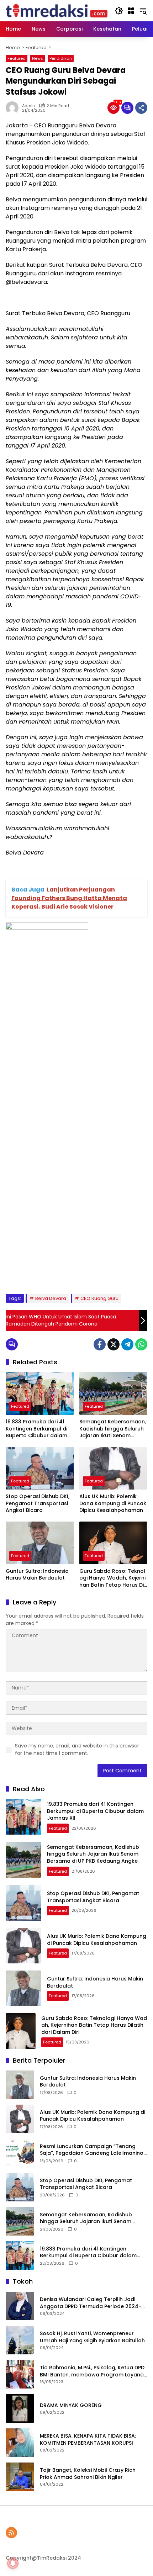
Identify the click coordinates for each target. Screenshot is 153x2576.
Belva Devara (51, 1298)
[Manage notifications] (13, 2563)
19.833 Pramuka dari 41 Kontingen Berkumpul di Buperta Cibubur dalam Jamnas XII (36, 1429)
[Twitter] (114, 1344)
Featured (17, 58)
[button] (119, 11)
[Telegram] (127, 1344)
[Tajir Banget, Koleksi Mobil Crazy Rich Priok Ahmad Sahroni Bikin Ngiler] (20, 2477)
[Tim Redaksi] (57, 10)
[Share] (141, 108)
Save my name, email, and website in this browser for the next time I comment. (77, 1749)
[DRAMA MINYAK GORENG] (20, 2408)
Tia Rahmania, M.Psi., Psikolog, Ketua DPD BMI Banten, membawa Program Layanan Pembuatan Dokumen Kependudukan (93, 2371)
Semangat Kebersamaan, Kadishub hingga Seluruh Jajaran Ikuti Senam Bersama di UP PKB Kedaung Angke (113, 1429)
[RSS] (11, 2533)
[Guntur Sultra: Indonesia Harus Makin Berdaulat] (40, 1543)
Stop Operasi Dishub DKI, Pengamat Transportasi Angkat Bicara (38, 1503)
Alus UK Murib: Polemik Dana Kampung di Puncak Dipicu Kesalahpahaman (113, 1503)
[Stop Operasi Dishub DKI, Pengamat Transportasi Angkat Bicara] (40, 1468)
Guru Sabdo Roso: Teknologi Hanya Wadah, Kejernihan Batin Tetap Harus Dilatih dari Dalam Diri (112, 1578)
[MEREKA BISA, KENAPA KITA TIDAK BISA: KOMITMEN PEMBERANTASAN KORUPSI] (20, 2443)
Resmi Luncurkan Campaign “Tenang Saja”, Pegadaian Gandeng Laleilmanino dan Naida (92, 2150)
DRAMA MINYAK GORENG (71, 2405)
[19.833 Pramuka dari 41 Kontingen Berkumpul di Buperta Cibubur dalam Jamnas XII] (40, 1393)
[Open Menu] (131, 11)
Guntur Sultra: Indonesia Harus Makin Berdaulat (37, 1575)
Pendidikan (61, 58)
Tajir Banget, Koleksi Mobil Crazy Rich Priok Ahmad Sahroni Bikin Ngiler (88, 2474)
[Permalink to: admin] (14, 108)
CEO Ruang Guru (99, 1298)
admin (28, 106)
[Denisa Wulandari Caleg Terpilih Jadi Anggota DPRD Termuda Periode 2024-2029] (20, 2306)
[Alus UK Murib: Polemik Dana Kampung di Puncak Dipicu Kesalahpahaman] (113, 1468)
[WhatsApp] (141, 1344)
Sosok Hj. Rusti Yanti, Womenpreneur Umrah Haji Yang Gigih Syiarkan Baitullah (92, 2337)
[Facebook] (100, 1344)
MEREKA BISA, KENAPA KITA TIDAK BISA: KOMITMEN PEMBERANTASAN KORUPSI (88, 2440)
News (38, 58)
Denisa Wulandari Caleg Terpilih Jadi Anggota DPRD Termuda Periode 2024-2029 (91, 2303)
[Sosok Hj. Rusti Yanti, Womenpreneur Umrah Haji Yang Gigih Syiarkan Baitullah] (20, 2340)
